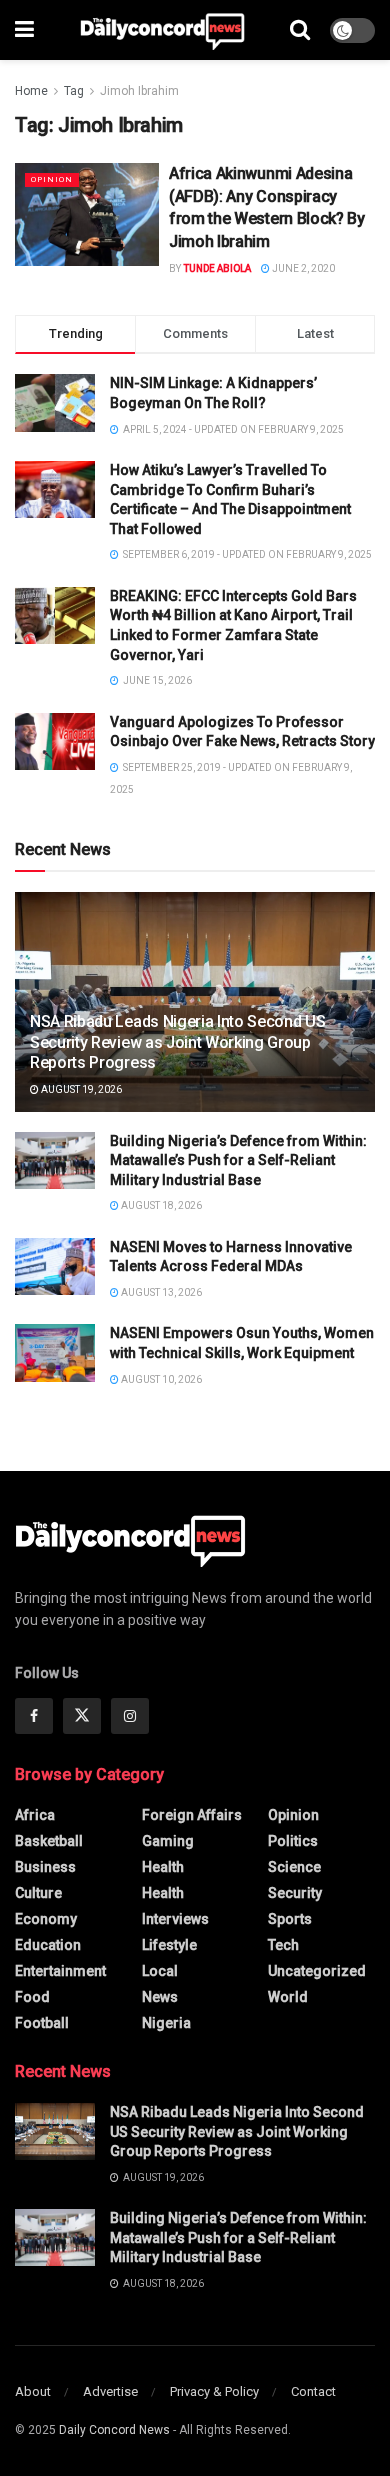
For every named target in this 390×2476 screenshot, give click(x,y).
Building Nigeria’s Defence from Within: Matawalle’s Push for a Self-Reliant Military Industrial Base (238, 1160)
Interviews (175, 1919)
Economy (46, 1919)
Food (32, 1997)
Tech (283, 1945)
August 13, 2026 (160, 1292)
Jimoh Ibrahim (139, 91)
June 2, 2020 (302, 268)
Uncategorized (317, 1971)
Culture (38, 1893)
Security (295, 1893)
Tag (74, 91)
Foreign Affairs (192, 1815)
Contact (313, 2391)
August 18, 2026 (160, 1205)
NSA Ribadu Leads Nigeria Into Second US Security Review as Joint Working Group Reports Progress (178, 1042)
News (160, 1997)
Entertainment (60, 1971)
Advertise (110, 2391)
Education (48, 1945)
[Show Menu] (24, 30)
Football (42, 2023)
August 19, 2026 (80, 1089)
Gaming (168, 1841)
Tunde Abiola (217, 268)
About (33, 2391)
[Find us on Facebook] (34, 1716)
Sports (290, 1919)
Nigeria (166, 2023)
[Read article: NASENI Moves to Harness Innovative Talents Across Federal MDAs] (55, 1266)
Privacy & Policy (214, 2391)
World (288, 1997)
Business (45, 1867)
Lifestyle (169, 1945)
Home (31, 91)
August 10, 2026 (160, 1379)
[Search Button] (300, 30)
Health (163, 1867)
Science (294, 1867)
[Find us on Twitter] (82, 1716)
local (160, 1971)
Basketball (49, 1841)
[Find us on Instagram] (130, 1716)
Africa (35, 1815)
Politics (293, 1841)
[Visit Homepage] (162, 30)
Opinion (52, 179)
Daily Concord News (114, 2430)
